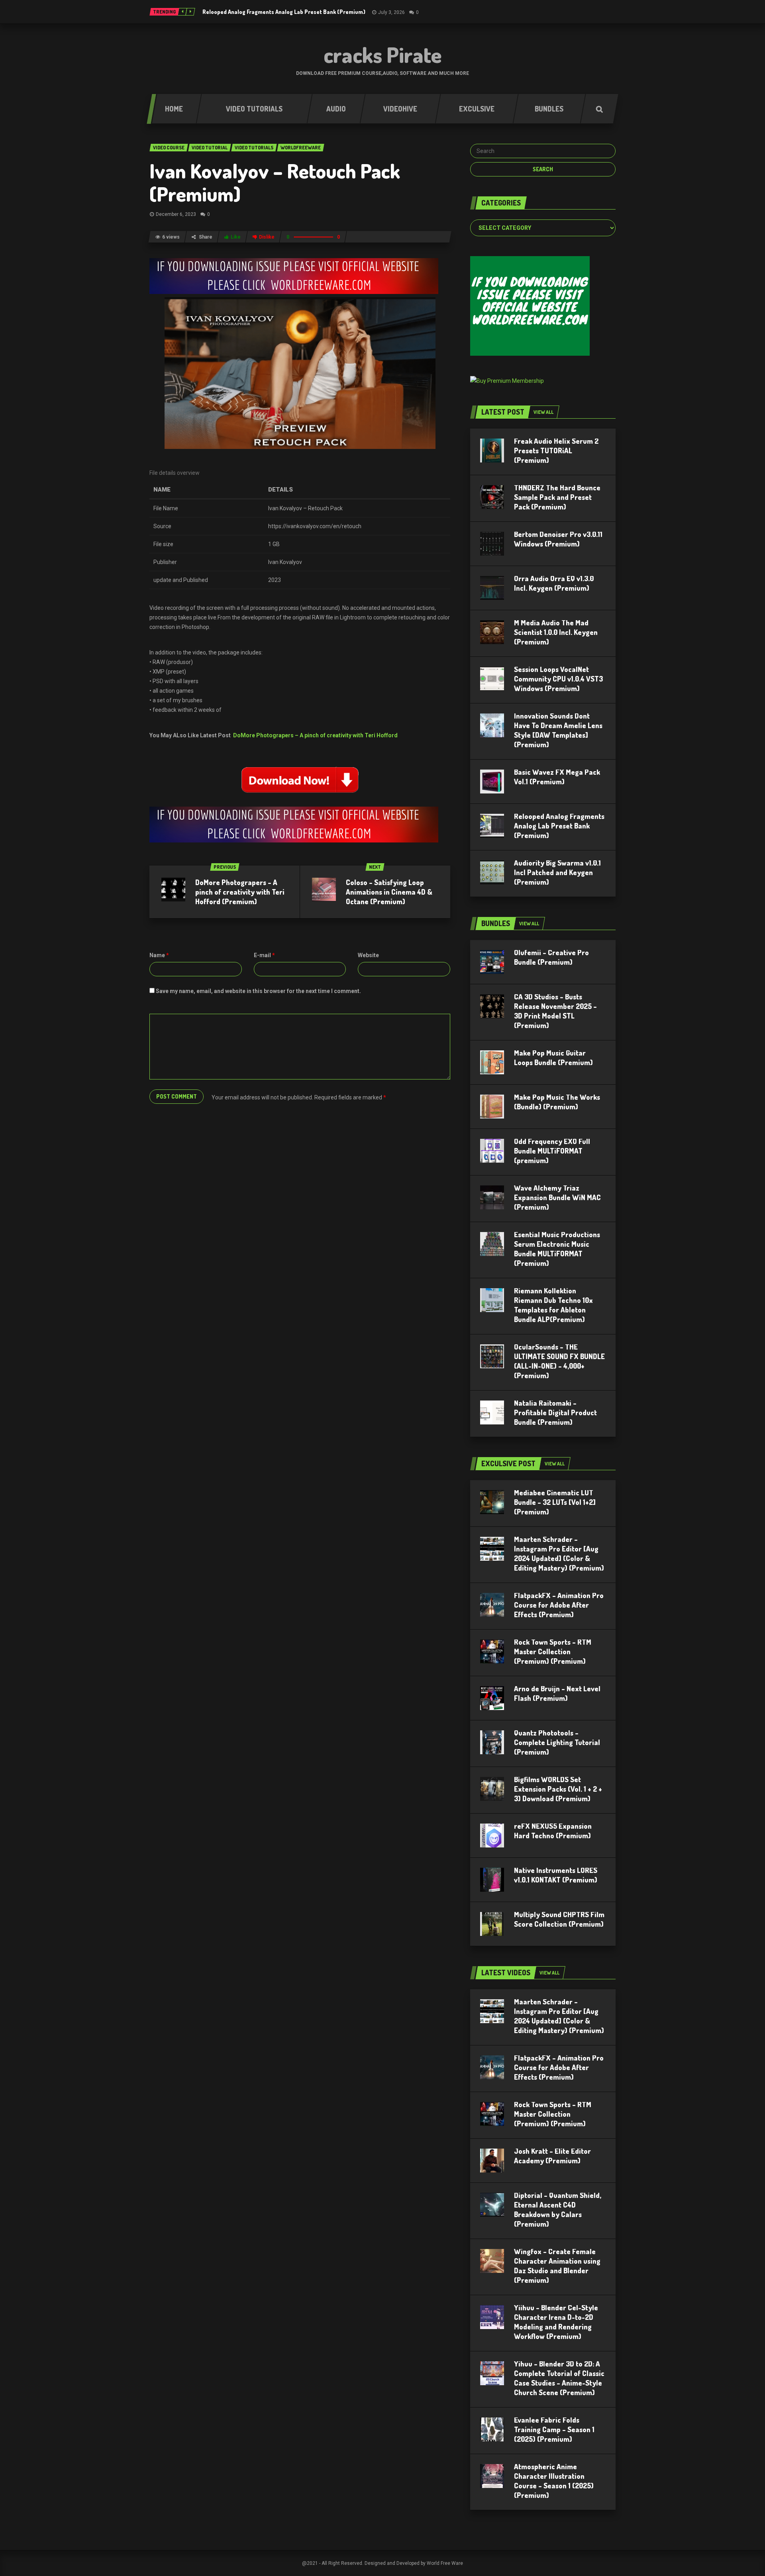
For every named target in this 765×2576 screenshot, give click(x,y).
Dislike (267, 237)
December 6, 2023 (176, 214)
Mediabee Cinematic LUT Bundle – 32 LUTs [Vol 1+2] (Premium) (555, 1502)
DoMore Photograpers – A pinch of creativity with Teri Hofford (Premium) (240, 892)
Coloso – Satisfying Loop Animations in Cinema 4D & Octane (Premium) (389, 892)
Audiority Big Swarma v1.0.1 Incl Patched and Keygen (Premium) (557, 872)
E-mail (264, 955)
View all (543, 412)
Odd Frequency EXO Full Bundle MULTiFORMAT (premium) (552, 1151)
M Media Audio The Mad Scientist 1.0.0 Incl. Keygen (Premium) (556, 632)
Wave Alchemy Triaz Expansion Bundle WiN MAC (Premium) (557, 1197)
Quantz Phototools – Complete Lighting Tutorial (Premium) (557, 1742)
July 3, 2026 (391, 12)
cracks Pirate (383, 55)
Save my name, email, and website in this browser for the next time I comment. (258, 991)
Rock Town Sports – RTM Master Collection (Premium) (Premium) (553, 1651)
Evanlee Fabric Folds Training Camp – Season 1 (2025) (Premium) (554, 2429)
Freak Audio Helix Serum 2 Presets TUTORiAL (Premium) (556, 451)
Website (368, 955)
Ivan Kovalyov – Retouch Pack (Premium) (275, 182)
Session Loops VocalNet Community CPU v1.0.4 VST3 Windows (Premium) (558, 679)
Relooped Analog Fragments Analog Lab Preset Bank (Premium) (284, 12)
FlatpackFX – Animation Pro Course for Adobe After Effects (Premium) (559, 1605)
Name (159, 955)
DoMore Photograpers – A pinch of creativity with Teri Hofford (315, 735)
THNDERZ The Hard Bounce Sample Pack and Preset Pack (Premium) (557, 497)
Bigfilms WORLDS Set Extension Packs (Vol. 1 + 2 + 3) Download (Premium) (558, 1789)
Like (236, 237)
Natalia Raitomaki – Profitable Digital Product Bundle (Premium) (555, 1412)
